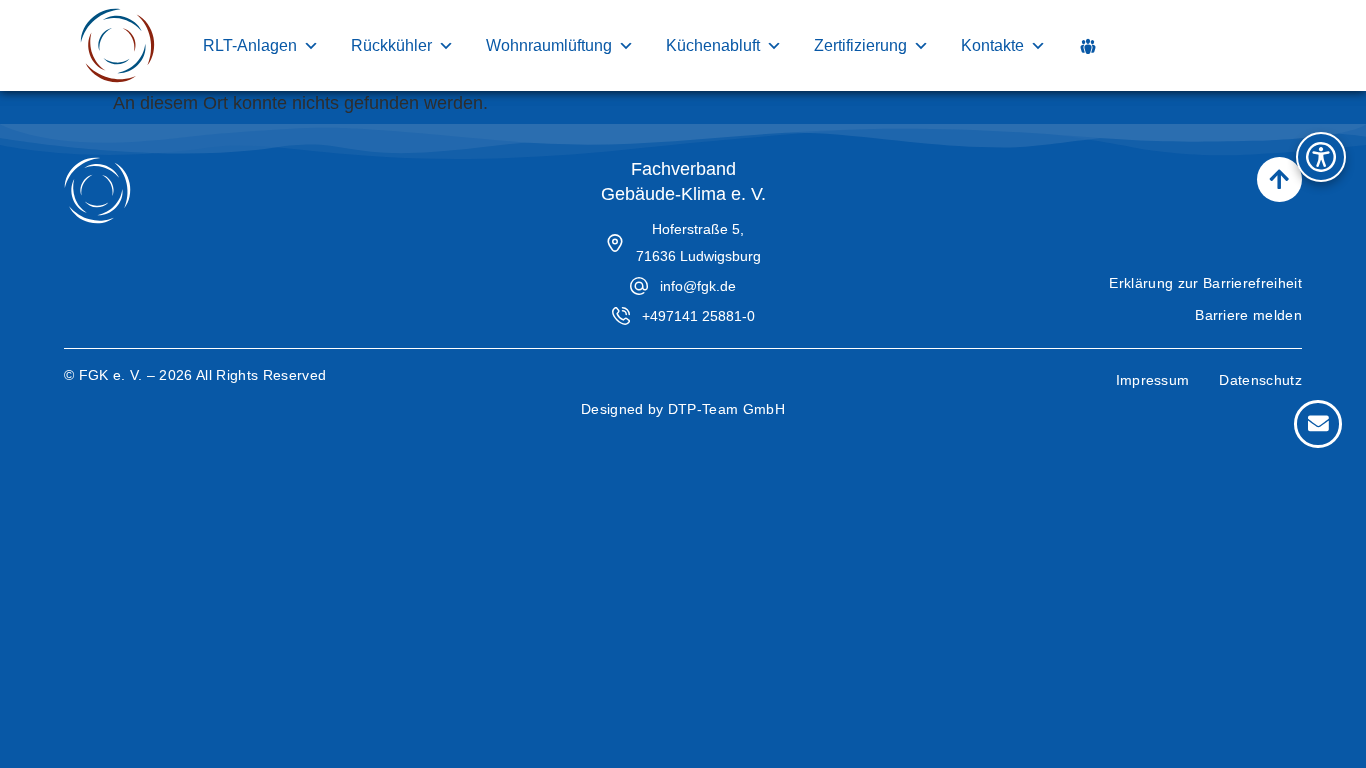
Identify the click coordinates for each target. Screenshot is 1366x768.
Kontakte (992, 45)
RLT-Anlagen (250, 45)
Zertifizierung (860, 45)
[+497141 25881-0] (621, 316)
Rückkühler (391, 45)
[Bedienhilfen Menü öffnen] (1321, 157)
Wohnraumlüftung (549, 45)
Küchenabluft (713, 45)
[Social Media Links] (1088, 46)
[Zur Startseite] (117, 45)
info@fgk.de (698, 286)
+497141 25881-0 (698, 316)
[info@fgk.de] (639, 286)
